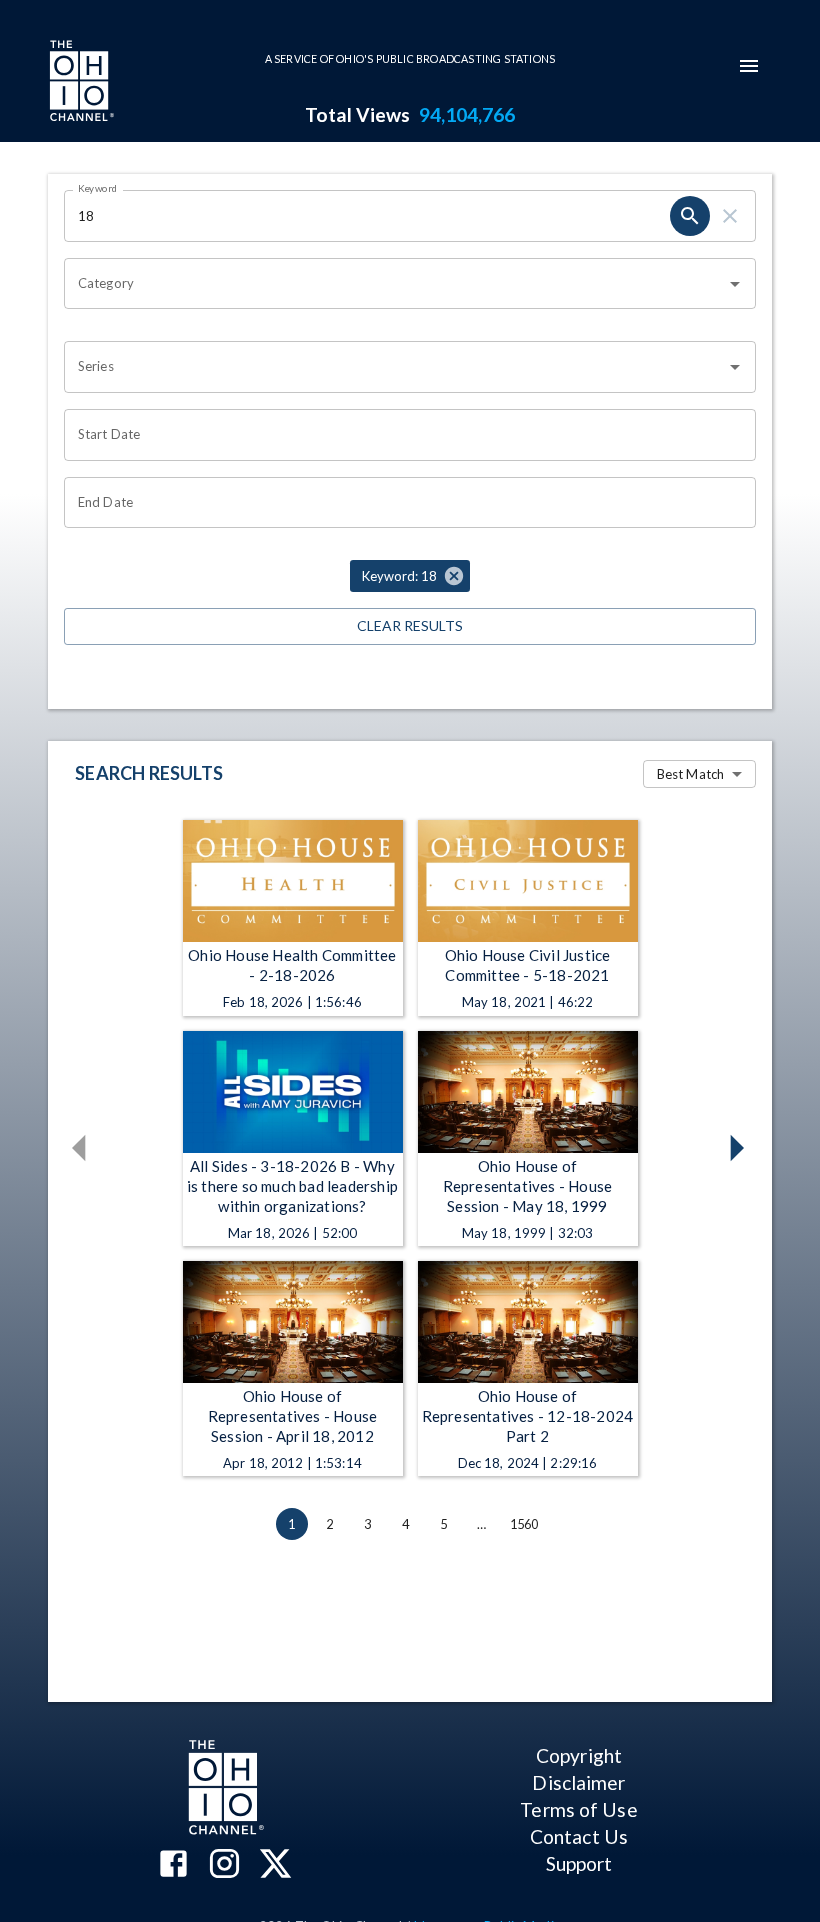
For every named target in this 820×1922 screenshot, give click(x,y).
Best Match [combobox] (690, 774)
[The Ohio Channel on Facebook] (173, 1865)
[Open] (735, 284)
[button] (410, 576)
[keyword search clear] (730, 216)
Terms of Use (578, 1809)
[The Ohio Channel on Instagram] (224, 1865)
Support (579, 1863)
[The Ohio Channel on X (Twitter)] (275, 1865)
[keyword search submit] (690, 216)
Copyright (579, 1755)
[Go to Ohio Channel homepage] (80, 83)
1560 (524, 1524)
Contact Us (579, 1836)
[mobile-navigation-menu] (749, 66)
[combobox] (395, 284)
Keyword (98, 188)
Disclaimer (578, 1782)
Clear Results (410, 625)
